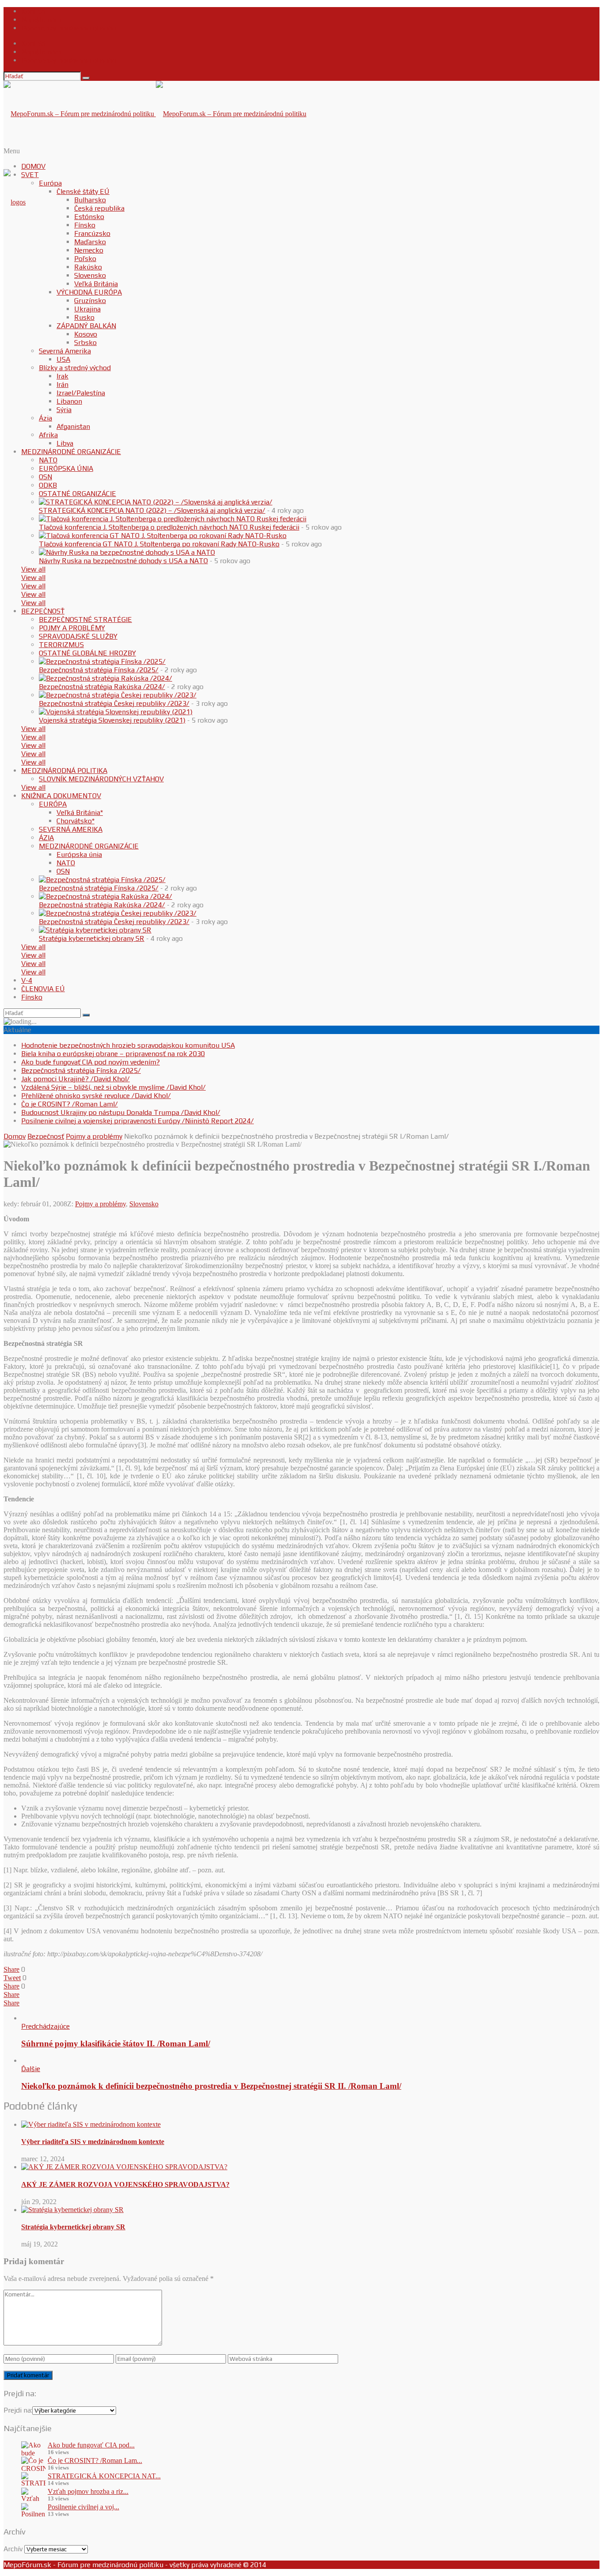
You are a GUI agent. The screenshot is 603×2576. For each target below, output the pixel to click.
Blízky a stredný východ (75, 368)
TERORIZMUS (61, 645)
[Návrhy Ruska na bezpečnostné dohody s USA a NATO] (127, 552)
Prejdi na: (18, 2410)
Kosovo (86, 334)
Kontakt (34, 11)
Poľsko (85, 259)
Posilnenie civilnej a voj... (83, 2507)
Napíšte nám (41, 20)
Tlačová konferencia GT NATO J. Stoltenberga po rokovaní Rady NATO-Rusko (159, 544)
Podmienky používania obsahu (69, 28)
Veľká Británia (96, 284)
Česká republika (99, 208)
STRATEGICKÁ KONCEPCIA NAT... (104, 2476)
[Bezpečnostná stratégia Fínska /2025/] (102, 661)
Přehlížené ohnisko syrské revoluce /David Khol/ (96, 1096)
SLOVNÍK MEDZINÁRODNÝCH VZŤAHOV (101, 779)
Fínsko (85, 225)
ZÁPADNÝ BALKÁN (86, 326)
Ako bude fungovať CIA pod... (91, 2445)
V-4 (27, 980)
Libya (65, 443)
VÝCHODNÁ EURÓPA (89, 292)
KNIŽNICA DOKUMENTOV (61, 796)
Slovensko (90, 275)
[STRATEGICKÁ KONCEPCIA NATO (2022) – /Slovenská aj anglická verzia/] (156, 502)
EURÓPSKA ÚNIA (66, 468)
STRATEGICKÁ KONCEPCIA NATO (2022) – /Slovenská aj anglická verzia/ (152, 510)
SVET (30, 175)
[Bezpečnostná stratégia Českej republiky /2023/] (118, 695)
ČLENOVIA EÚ (43, 989)
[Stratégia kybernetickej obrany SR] (95, 930)
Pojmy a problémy (100, 1204)
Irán (62, 385)
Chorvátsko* (75, 821)
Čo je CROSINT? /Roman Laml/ (70, 1104)
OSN (45, 477)
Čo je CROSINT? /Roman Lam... (95, 2460)
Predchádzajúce (45, 2026)
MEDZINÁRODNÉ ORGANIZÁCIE (71, 452)
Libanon (69, 401)
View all (33, 569)
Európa (50, 183)
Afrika (48, 435)
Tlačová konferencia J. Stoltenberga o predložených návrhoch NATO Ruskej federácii (169, 527)
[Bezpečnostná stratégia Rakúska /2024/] (106, 678)
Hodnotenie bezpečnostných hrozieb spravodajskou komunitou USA (128, 1045)
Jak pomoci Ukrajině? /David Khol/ (75, 1079)
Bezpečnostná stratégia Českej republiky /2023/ (114, 703)
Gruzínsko (90, 301)
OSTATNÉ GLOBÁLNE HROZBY (87, 653)
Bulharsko (90, 200)
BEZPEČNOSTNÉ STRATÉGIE (85, 619)
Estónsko (89, 217)
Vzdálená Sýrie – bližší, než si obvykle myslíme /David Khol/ (113, 1087)
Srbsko (85, 343)
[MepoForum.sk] (15, 202)
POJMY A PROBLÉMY (72, 628)
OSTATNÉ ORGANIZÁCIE (77, 494)
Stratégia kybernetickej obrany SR (92, 938)
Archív (13, 2549)
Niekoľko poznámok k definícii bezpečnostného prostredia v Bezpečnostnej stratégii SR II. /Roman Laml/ (211, 2086)
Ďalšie (31, 2069)
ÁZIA (46, 838)
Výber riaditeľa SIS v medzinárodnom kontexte (93, 2142)
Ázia (45, 418)
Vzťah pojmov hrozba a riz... (88, 2491)
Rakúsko (88, 267)
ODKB (48, 485)
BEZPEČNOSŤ (43, 611)
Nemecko (89, 250)
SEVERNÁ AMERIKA (71, 829)
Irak (62, 376)
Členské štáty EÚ (83, 191)
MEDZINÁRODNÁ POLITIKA (64, 771)
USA (63, 359)
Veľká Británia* (80, 813)
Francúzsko (92, 233)
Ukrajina (87, 309)
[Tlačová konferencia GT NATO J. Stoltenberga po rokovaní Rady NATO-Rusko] (163, 536)
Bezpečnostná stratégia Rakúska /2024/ (102, 687)
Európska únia (79, 854)
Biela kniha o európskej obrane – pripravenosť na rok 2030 (113, 1054)
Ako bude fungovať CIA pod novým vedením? (90, 1062)
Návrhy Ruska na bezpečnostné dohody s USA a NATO (123, 561)
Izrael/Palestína (81, 393)
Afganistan (73, 426)
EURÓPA (53, 804)
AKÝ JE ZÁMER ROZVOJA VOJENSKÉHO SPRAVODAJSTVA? (125, 2184)
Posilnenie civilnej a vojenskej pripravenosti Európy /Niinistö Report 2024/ (138, 1121)
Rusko (84, 317)
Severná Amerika (65, 351)
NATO (48, 460)
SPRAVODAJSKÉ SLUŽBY (78, 636)
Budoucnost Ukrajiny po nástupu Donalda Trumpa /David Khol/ (121, 1112)
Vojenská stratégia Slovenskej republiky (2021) (112, 720)
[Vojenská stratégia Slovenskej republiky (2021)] (116, 712)
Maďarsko (90, 242)
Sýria (64, 410)
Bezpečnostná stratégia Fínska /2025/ (99, 670)
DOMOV (33, 166)
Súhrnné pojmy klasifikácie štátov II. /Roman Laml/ (116, 2044)
